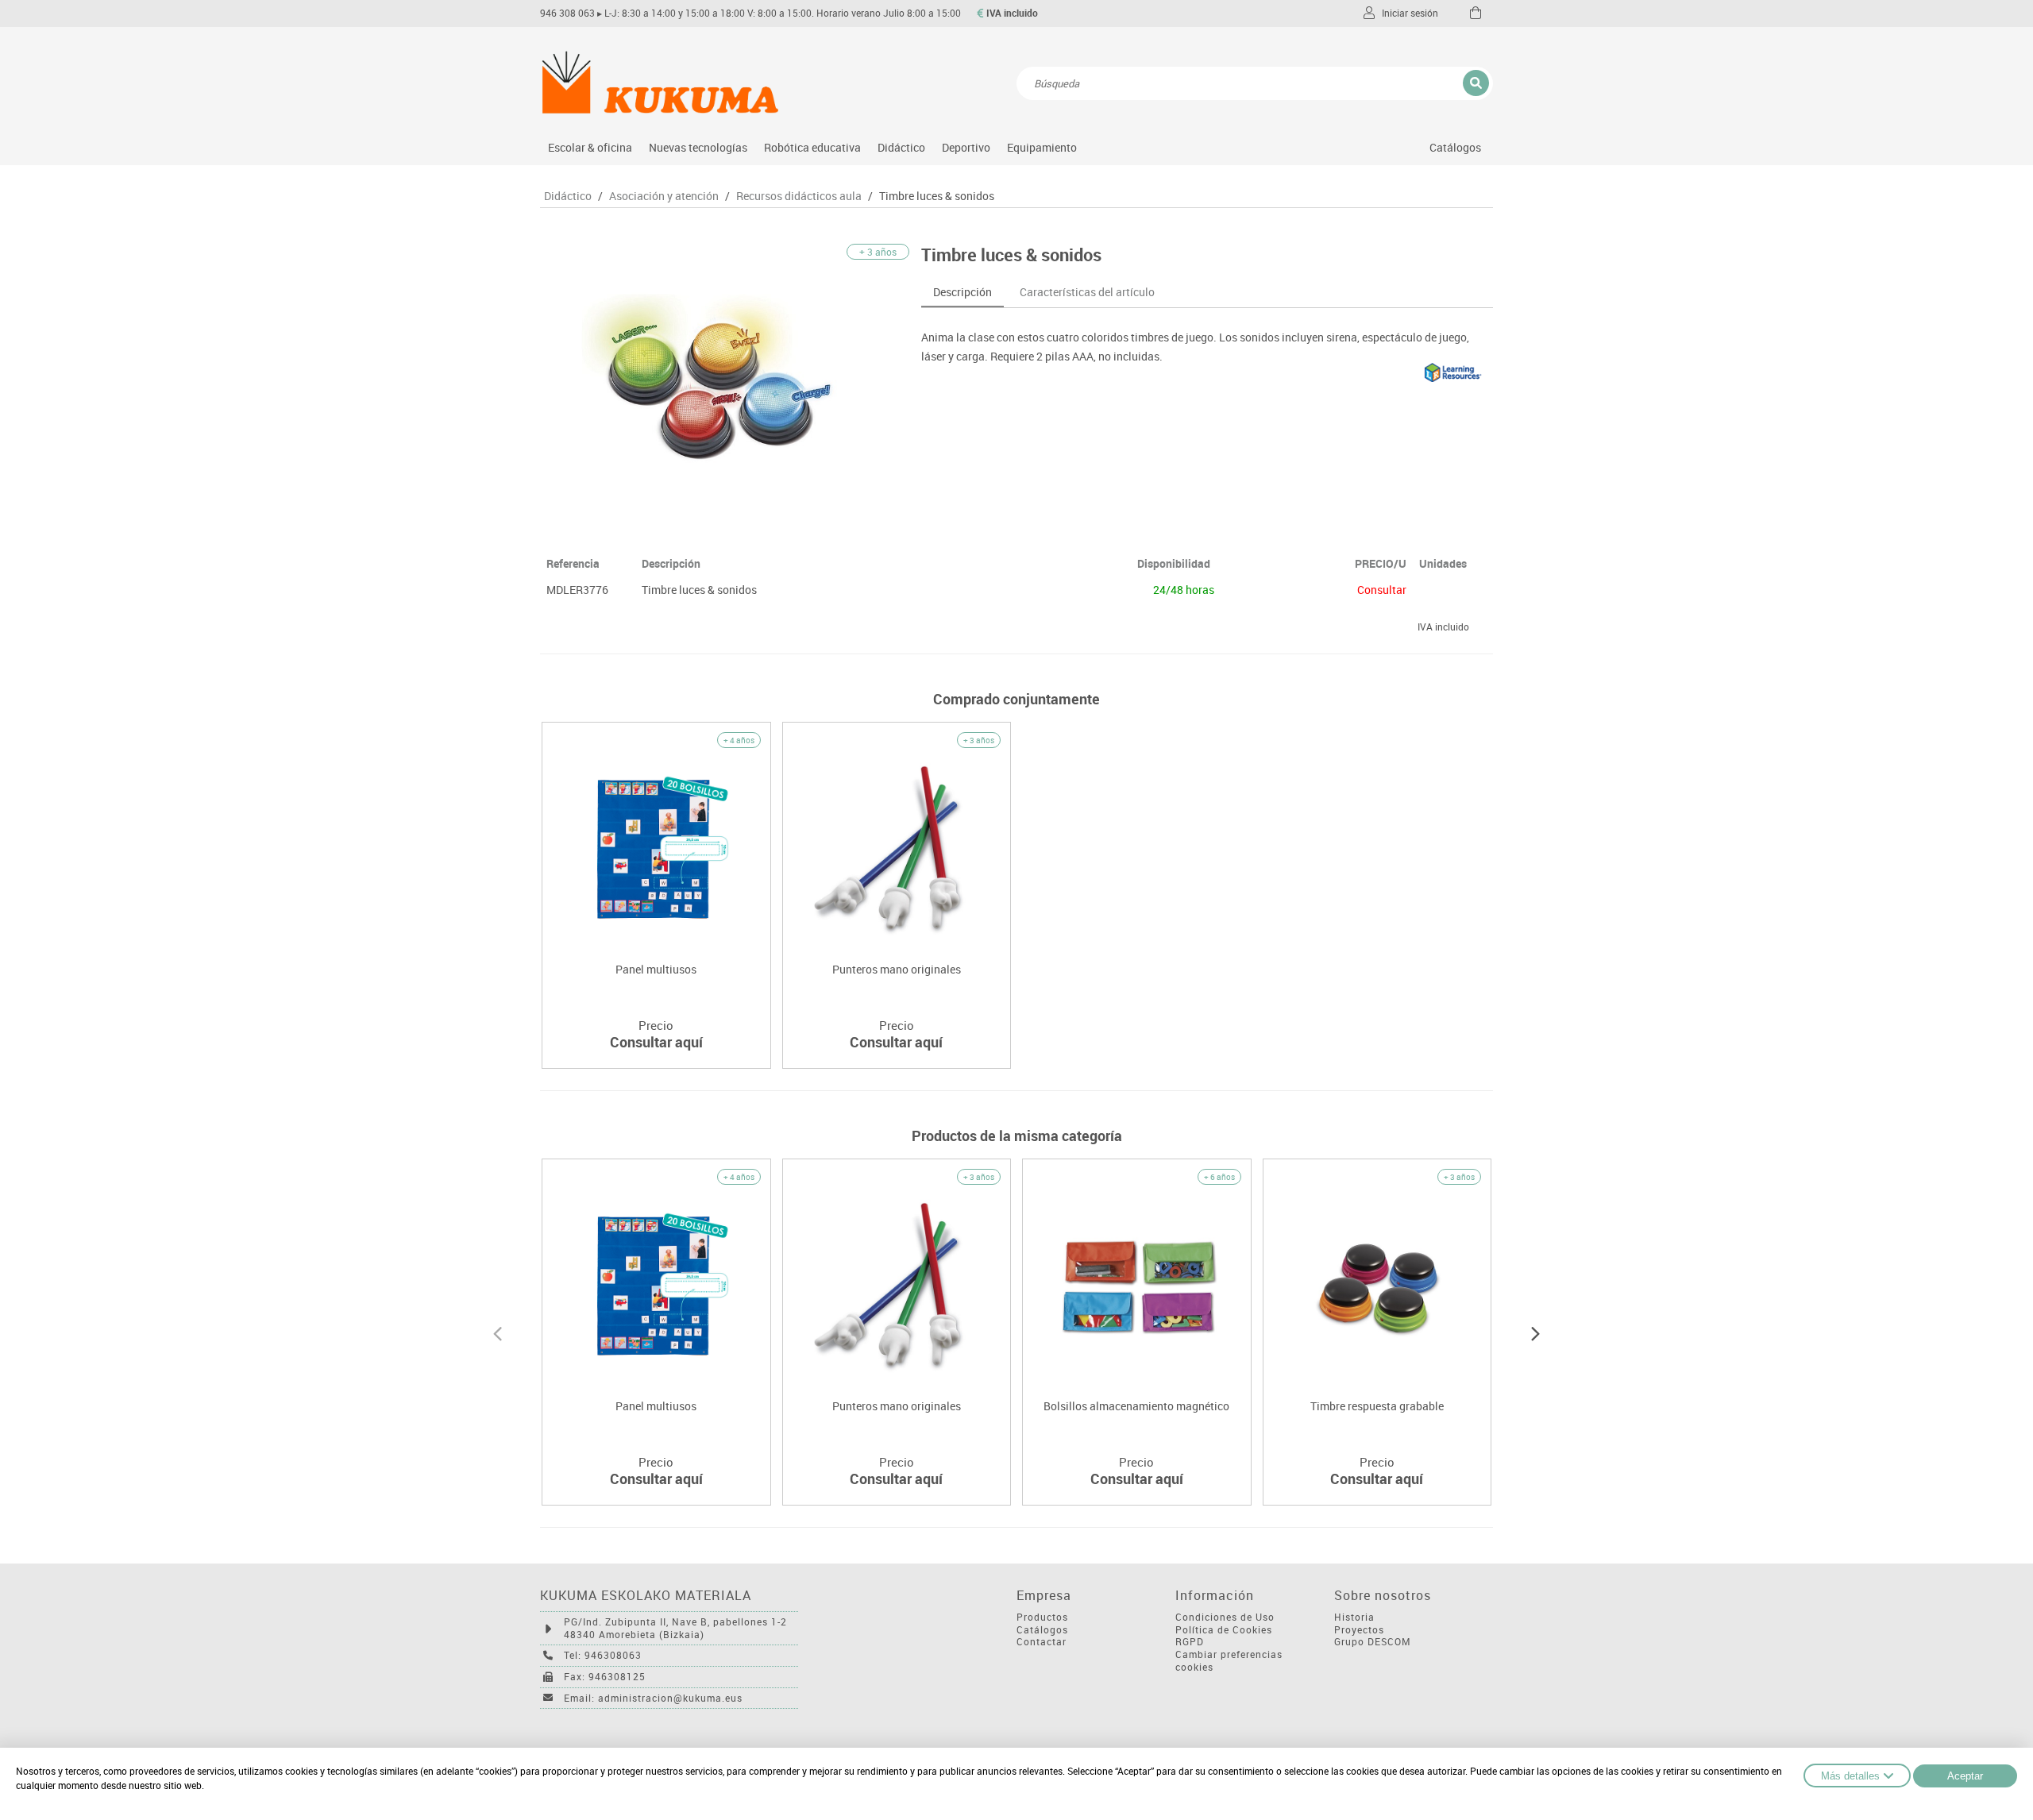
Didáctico (901, 147)
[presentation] (498, 1332)
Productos (1042, 1617)
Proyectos (1359, 1630)
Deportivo (966, 147)
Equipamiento (1042, 147)
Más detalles (1850, 1776)
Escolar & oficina (590, 147)
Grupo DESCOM (1373, 1642)
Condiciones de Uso (1225, 1617)
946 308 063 (567, 13)
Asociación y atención (664, 196)
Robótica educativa (812, 147)
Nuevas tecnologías (698, 147)
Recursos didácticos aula (799, 196)
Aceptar (1965, 1776)
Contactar (1042, 1642)
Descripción (962, 292)
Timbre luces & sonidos (937, 196)
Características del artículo (1087, 292)
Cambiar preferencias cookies (1229, 1661)
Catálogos (1455, 147)
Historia (1354, 1617)
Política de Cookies (1224, 1630)
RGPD (1190, 1642)
